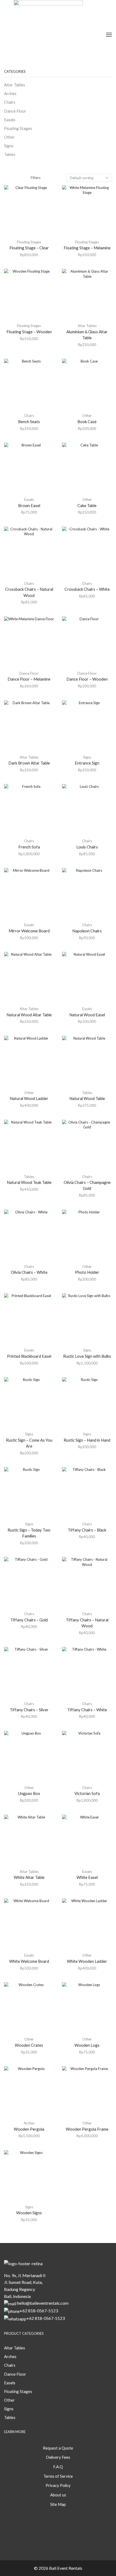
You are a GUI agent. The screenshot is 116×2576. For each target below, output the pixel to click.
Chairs (29, 416)
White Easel (87, 1877)
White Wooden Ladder (87, 1961)
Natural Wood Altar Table (29, 1015)
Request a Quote (58, 2448)
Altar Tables (87, 326)
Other (87, 416)
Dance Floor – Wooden (87, 679)
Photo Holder (87, 1272)
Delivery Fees (58, 2457)
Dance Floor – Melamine (29, 679)
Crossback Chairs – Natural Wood (29, 592)
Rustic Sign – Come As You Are (29, 1443)
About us (58, 2495)
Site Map (58, 2504)
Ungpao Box (29, 1793)
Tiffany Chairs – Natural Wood (87, 1623)
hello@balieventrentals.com (43, 2303)
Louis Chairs (87, 847)
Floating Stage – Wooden (29, 332)
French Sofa (29, 847)
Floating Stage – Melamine (87, 248)
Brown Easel (29, 505)
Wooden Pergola (29, 2129)
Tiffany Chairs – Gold (29, 1620)
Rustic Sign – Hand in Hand (87, 1440)
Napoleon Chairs (87, 931)
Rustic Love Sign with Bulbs (87, 1356)
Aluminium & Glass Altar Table (87, 335)
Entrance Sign (87, 763)
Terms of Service (58, 2476)
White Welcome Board (29, 1961)
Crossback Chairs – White (87, 589)
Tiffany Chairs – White (87, 1710)
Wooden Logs (87, 2045)
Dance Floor (29, 673)
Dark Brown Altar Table (29, 763)
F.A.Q (58, 2467)
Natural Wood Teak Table (29, 1182)
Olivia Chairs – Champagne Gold (87, 1185)
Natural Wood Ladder (29, 1098)
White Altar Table (29, 1877)
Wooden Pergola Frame (87, 2129)
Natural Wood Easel (87, 1015)
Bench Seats (29, 422)
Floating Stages (29, 242)
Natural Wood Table (87, 1098)
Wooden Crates (29, 2045)
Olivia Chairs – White (29, 1272)
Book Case (87, 422)
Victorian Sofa (87, 1793)
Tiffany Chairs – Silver (29, 1710)
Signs (87, 757)
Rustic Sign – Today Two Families (29, 1533)
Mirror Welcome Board (29, 931)
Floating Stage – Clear (29, 248)
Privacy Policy (58, 2485)
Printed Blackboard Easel (29, 1356)
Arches (29, 2123)
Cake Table (87, 505)
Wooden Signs (29, 2213)
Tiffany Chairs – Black (87, 1530)
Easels (29, 499)
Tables (87, 1093)
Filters (36, 178)
